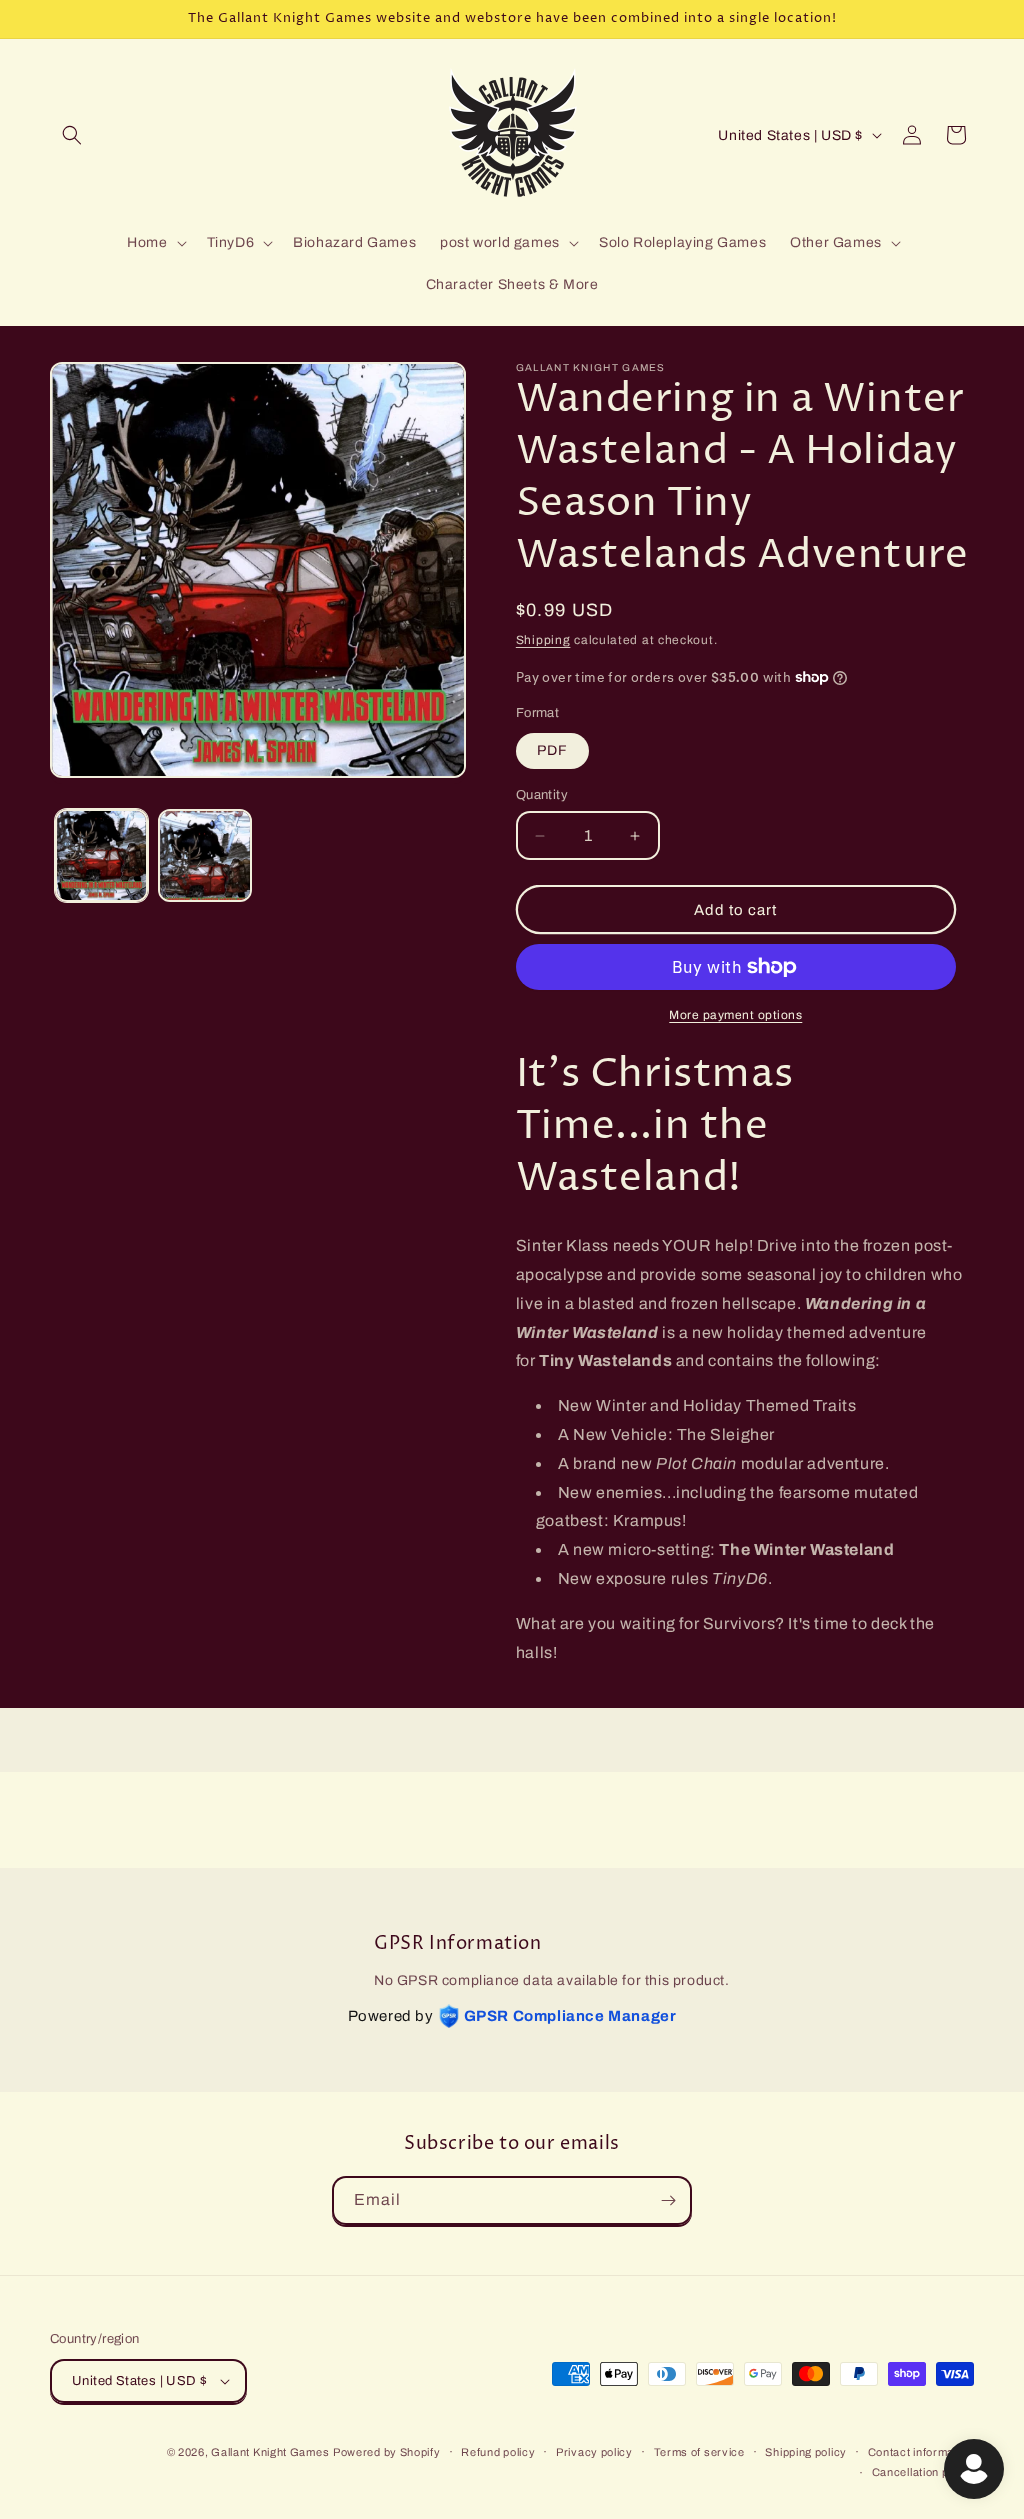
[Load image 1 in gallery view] (101, 855)
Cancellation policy (923, 2472)
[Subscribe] (668, 2200)
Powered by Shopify (387, 2452)
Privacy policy (594, 2452)
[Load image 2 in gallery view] (204, 855)
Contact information (921, 2452)
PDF (552, 750)
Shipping (543, 640)
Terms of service (699, 2452)
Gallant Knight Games (270, 2452)
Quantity (542, 795)
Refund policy (498, 2452)
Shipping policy (806, 2452)
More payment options (735, 1015)
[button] (72, 135)
